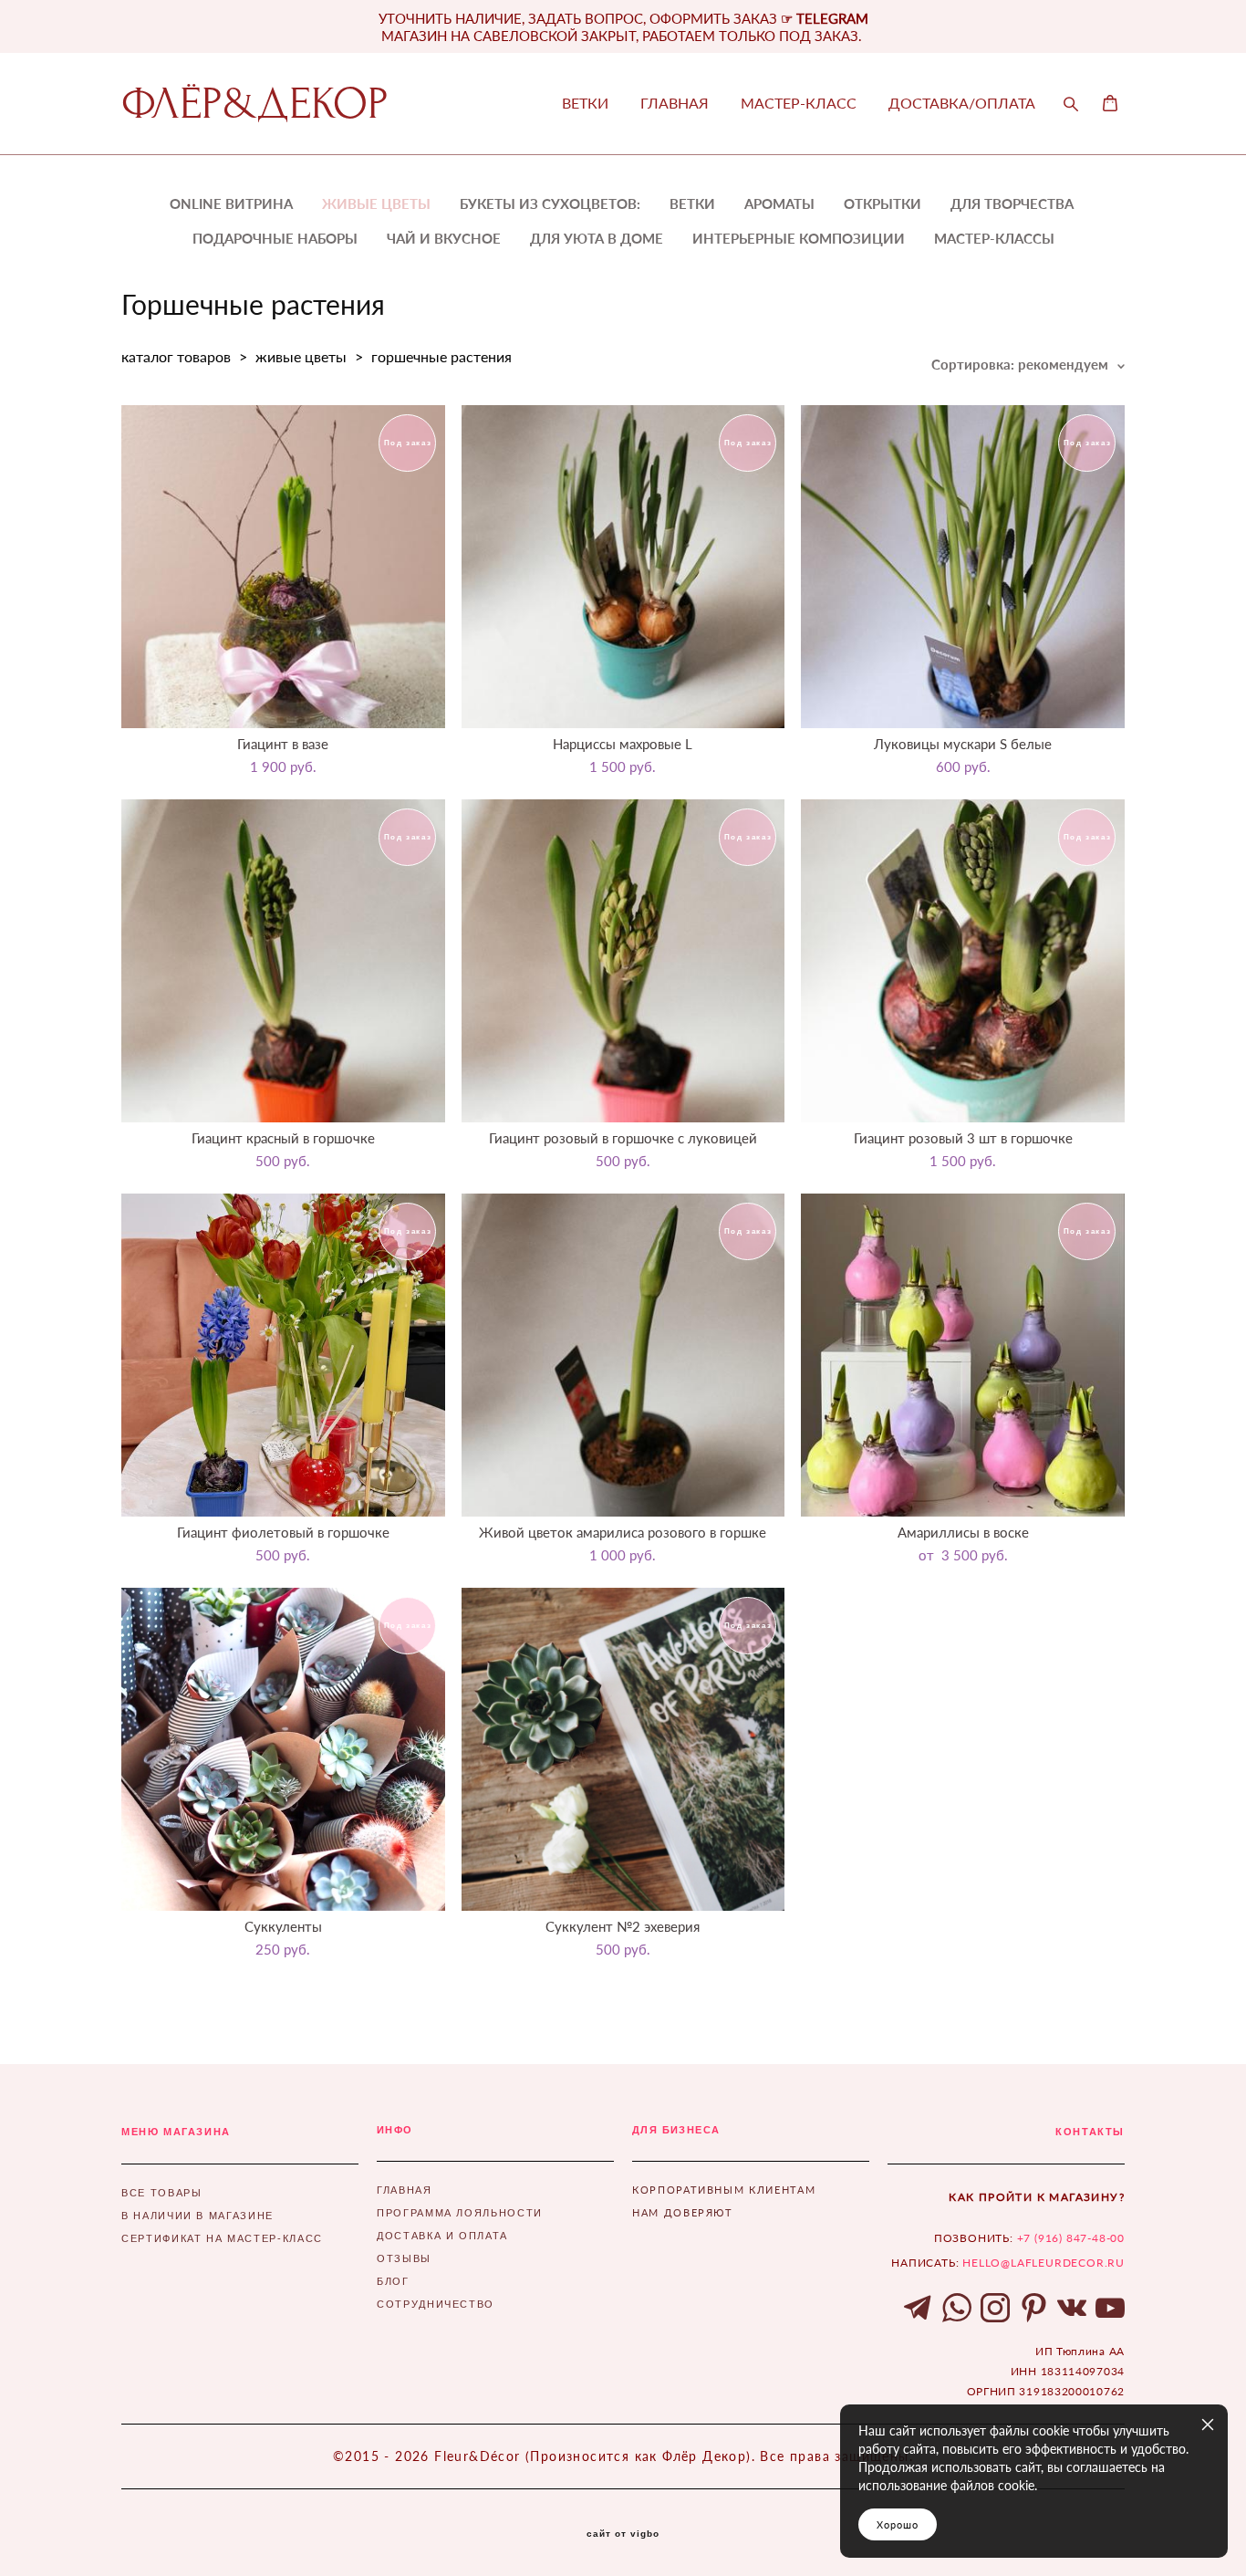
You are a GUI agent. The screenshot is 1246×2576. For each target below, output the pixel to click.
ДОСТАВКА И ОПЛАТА (442, 2236)
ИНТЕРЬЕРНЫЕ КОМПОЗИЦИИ (799, 238)
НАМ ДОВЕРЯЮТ (683, 2212)
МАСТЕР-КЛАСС (799, 103)
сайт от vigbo (623, 2534)
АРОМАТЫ (779, 203)
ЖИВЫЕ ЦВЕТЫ (376, 203)
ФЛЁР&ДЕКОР (255, 104)
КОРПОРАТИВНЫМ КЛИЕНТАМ (724, 2190)
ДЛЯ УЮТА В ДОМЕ (597, 238)
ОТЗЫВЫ (404, 2258)
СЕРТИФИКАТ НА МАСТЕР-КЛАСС (222, 2238)
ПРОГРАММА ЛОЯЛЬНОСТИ (460, 2213)
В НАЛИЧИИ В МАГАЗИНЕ (197, 2216)
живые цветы (301, 356)
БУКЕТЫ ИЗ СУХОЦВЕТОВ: (550, 203)
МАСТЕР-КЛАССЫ (994, 238)
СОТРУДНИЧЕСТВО (436, 2304)
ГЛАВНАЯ (675, 103)
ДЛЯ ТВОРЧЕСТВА (1012, 203)
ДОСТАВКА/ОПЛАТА (962, 103)
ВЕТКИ (585, 103)
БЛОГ (393, 2281)
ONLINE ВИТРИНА (231, 203)
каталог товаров (176, 356)
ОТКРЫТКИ (883, 203)
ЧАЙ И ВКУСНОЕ (444, 238)
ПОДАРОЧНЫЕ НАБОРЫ (275, 238)
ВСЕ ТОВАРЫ (162, 2193)
